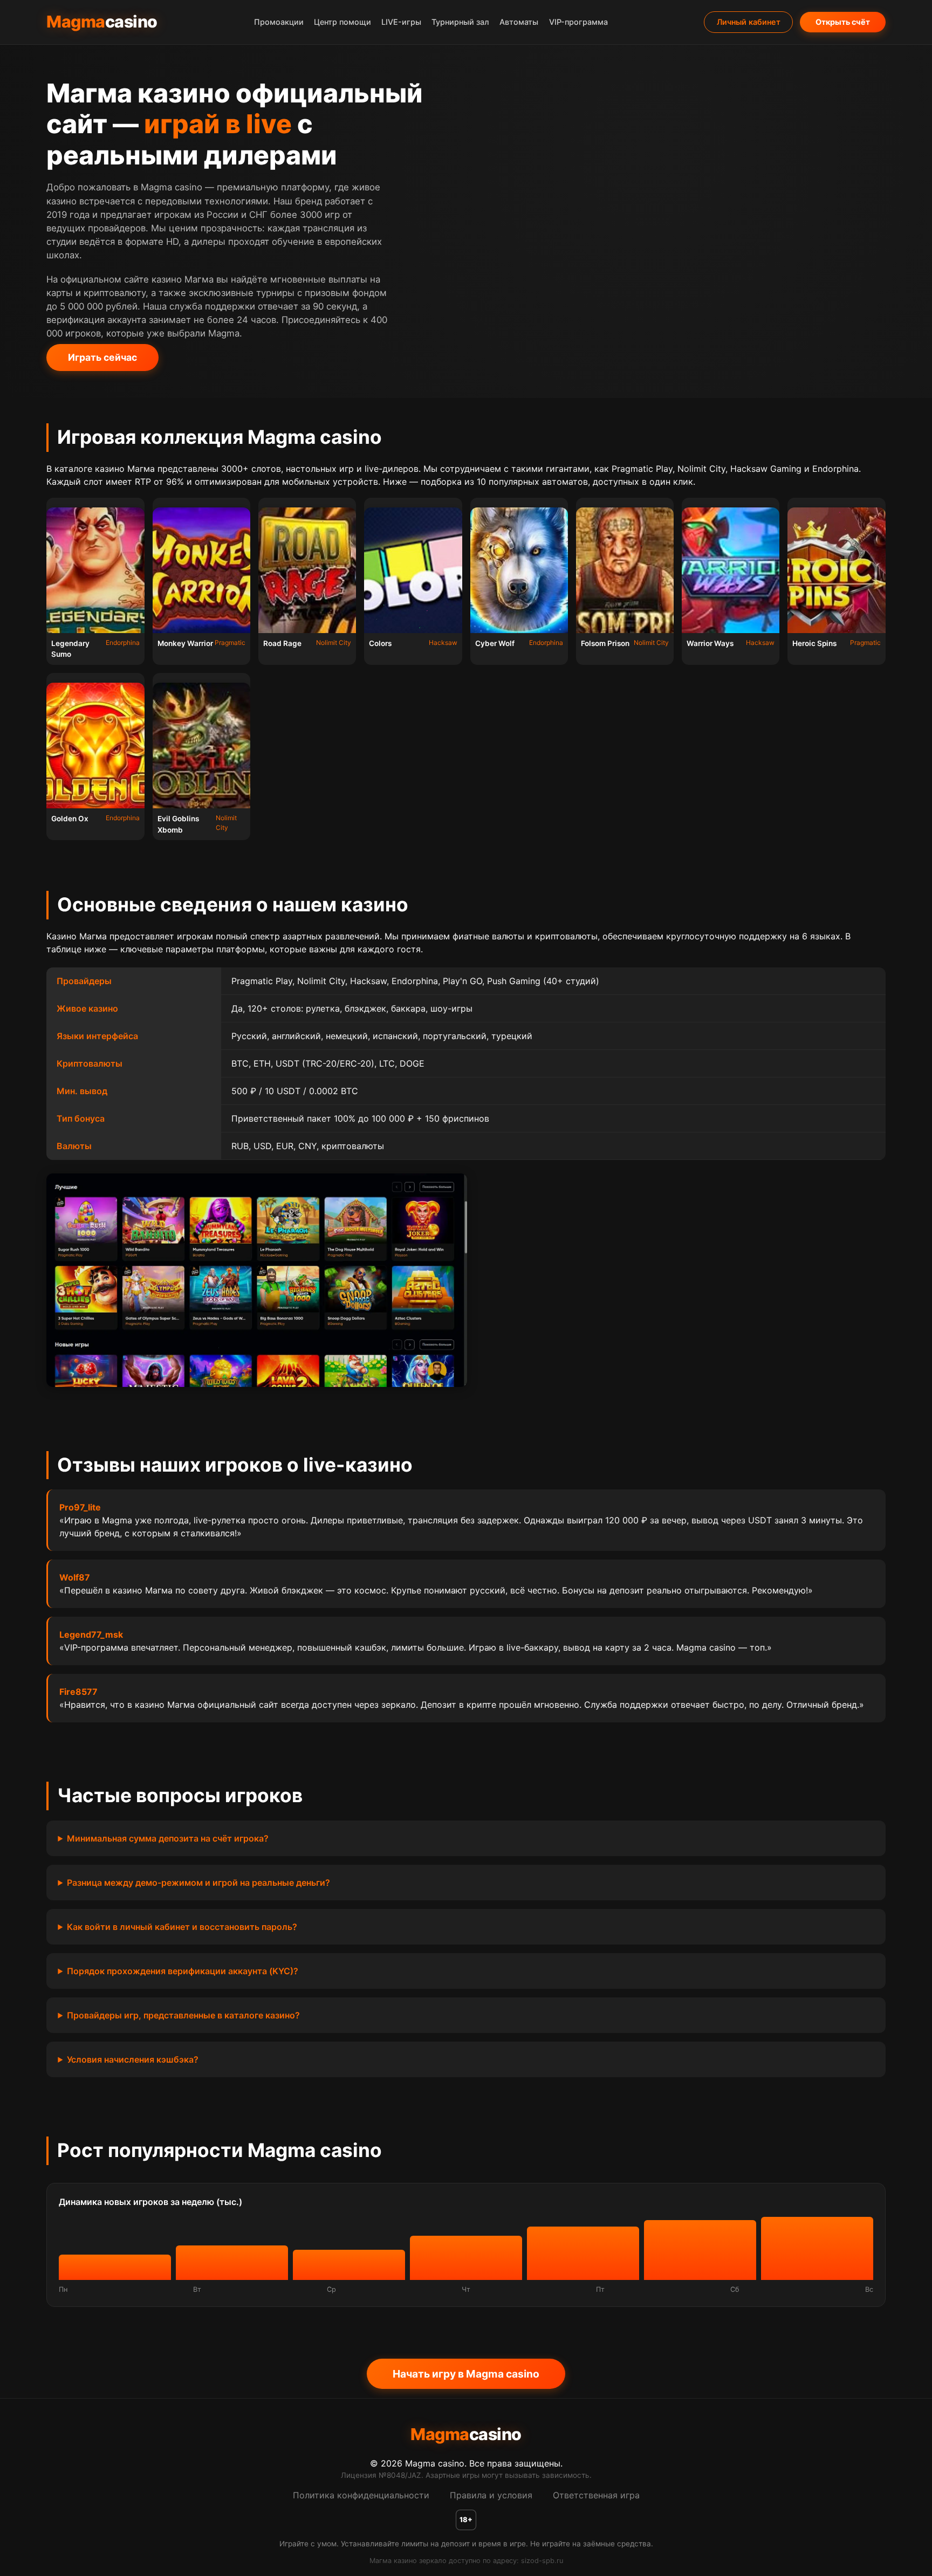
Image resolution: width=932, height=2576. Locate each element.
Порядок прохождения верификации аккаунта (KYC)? (183, 1971)
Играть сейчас (102, 357)
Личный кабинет (749, 22)
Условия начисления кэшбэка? (133, 2059)
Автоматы (519, 22)
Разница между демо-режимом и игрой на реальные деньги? (198, 1883)
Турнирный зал (460, 22)
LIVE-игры (401, 22)
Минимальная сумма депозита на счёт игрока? (168, 1838)
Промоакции (279, 22)
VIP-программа (578, 22)
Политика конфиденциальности (361, 2495)
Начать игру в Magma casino (466, 2374)
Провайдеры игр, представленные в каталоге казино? (183, 2015)
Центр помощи (342, 22)
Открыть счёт (843, 22)
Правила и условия (491, 2495)
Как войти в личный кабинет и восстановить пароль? (182, 1927)
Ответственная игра (596, 2495)
